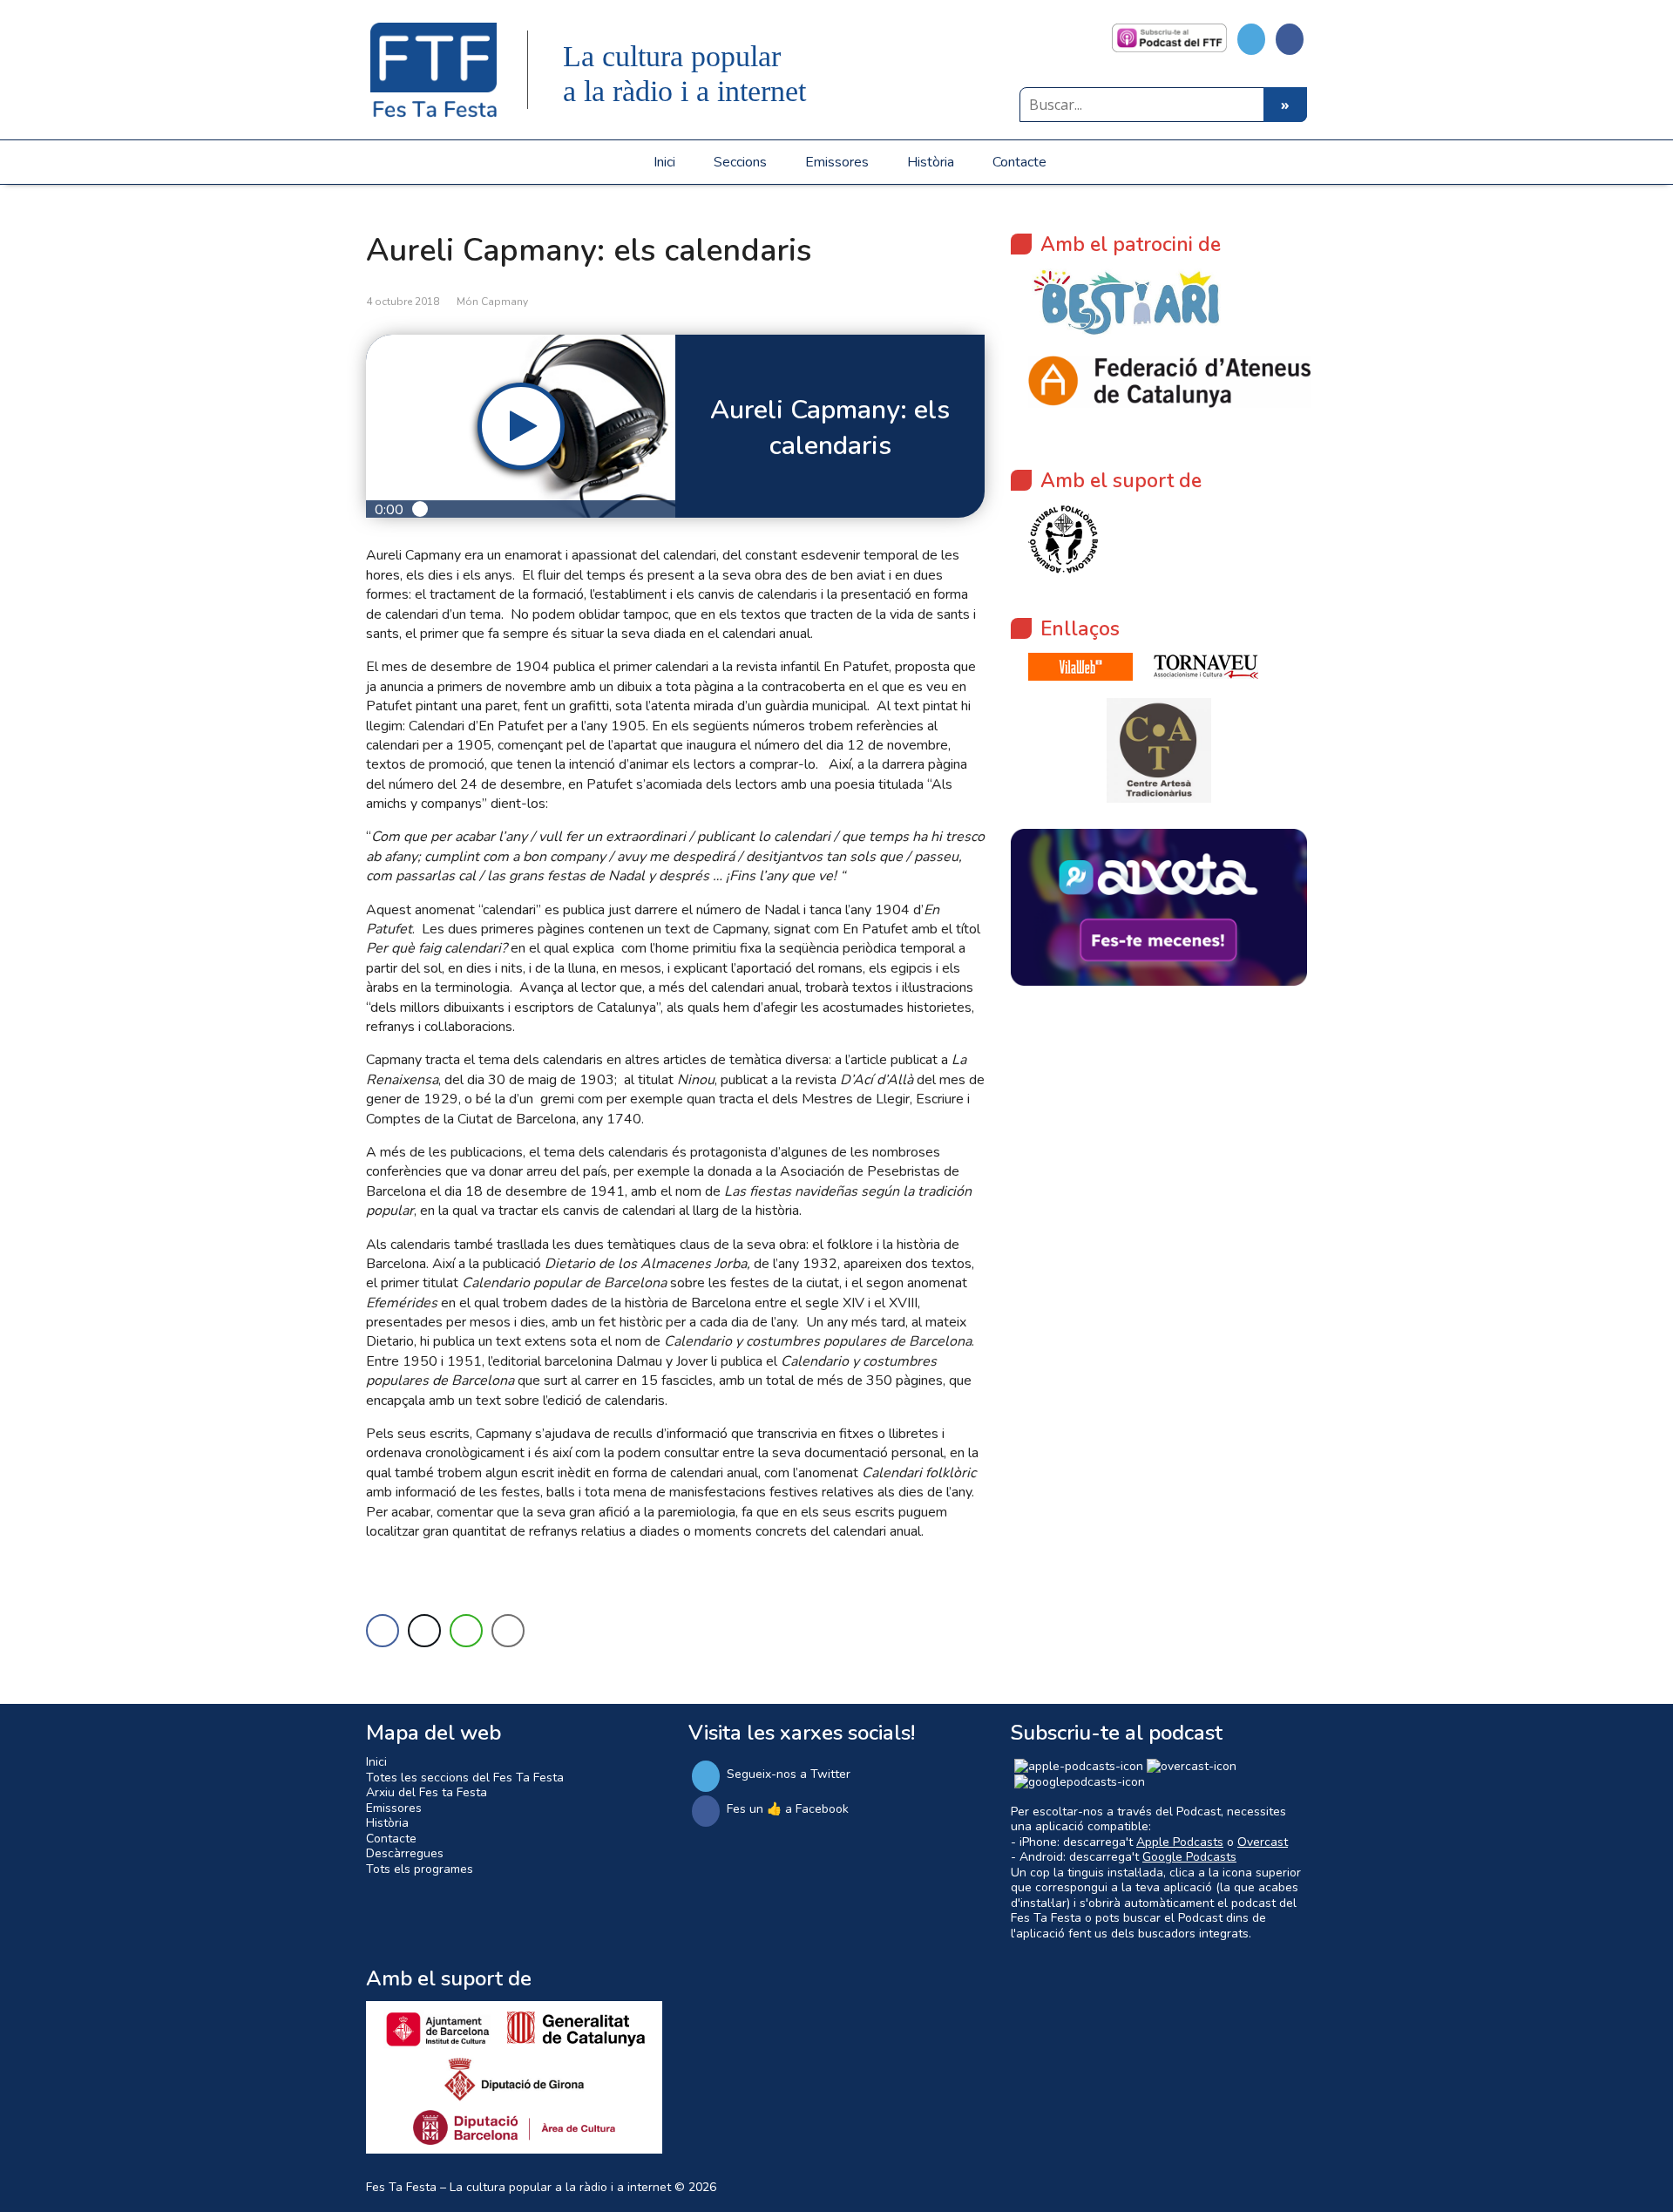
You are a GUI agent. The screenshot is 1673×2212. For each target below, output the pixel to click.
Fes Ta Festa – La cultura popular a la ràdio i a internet (518, 2187)
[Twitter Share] (424, 1631)
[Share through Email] (508, 1631)
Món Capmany (492, 302)
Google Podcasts (1189, 1857)
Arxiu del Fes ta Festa (427, 1792)
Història (931, 162)
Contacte (1019, 162)
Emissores (837, 162)
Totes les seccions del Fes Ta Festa (465, 1778)
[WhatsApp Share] (466, 1631)
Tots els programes (420, 1869)
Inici (664, 162)
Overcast (1263, 1842)
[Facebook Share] (383, 1631)
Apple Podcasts (1180, 1842)
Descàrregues (405, 1853)
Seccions (740, 162)
